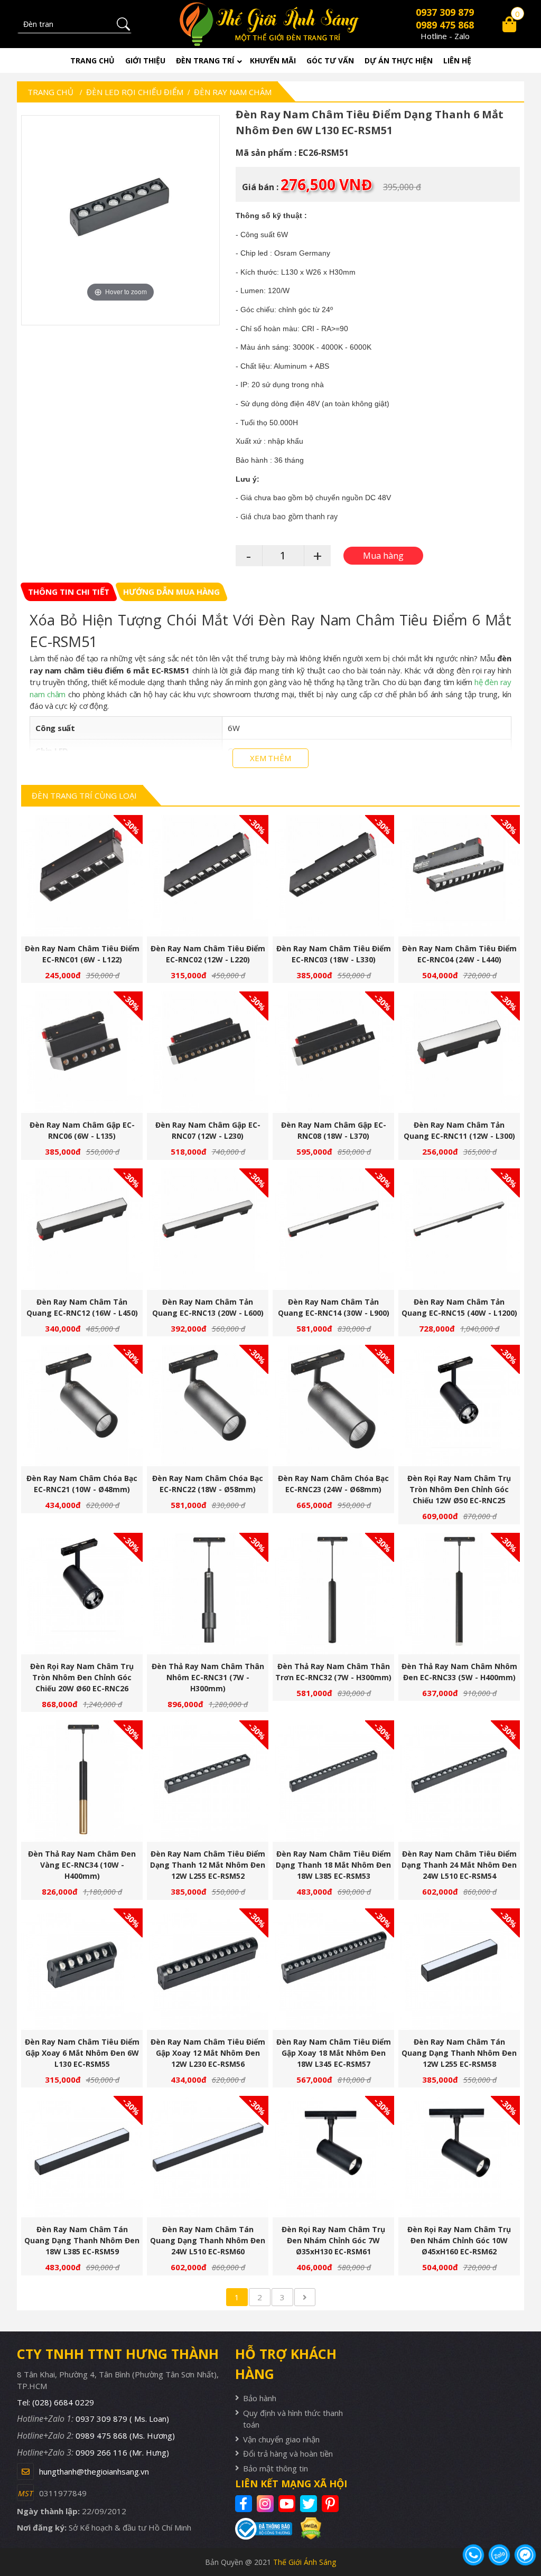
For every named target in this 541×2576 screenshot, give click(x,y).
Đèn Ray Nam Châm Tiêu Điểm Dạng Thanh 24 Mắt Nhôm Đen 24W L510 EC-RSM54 (459, 1865)
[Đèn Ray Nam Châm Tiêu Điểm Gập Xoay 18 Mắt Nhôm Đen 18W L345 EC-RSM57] (333, 1969)
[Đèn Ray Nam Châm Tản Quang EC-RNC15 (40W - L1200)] (459, 1229)
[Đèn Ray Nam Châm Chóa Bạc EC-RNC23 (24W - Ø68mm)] (333, 1406)
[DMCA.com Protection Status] (306, 2528)
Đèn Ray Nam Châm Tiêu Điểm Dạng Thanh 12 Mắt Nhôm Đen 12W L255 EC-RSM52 (208, 1865)
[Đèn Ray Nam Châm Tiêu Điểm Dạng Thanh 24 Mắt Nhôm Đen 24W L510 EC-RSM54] (459, 1781)
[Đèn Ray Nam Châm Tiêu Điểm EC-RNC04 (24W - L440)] (459, 876)
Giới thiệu (145, 60)
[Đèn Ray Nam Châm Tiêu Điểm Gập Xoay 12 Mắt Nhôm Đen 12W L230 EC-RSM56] (208, 1969)
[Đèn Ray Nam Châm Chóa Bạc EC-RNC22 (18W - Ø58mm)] (208, 1406)
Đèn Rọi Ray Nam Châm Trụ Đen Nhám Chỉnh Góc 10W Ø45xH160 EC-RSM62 (459, 2240)
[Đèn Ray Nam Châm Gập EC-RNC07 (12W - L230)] (208, 1052)
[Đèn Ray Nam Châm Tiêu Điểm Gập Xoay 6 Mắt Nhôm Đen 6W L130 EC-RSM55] (82, 1969)
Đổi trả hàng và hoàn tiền (288, 2453)
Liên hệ (457, 60)
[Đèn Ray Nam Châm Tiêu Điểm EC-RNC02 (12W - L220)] (208, 876)
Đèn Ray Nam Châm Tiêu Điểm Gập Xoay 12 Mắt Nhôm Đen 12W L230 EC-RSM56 (208, 2053)
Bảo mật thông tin (276, 2468)
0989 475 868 (445, 25)
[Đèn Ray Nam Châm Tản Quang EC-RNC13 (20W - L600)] (208, 1229)
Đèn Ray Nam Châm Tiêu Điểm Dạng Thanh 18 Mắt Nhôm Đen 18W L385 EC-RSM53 (333, 1865)
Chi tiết (78, 882)
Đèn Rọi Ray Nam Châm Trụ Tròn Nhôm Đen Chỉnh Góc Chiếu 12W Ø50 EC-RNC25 (459, 1489)
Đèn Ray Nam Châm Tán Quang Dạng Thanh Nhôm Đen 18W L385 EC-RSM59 (82, 2240)
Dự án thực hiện (399, 60)
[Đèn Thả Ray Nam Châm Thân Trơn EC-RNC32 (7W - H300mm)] (333, 1594)
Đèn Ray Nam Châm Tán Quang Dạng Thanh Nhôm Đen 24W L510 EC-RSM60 (208, 2240)
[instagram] (267, 2504)
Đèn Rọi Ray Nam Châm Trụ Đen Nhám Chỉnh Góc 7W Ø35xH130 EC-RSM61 (333, 2240)
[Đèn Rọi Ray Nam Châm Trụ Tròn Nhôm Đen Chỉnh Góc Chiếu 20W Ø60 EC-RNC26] (82, 1594)
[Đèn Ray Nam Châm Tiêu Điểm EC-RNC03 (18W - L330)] (333, 876)
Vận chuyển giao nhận (281, 2439)
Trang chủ (92, 60)
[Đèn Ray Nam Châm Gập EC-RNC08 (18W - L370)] (333, 1052)
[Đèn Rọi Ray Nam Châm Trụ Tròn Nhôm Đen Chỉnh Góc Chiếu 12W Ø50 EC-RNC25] (459, 1406)
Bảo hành (260, 2398)
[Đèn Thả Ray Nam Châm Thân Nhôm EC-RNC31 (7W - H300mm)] (208, 1594)
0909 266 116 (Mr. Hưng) (122, 2452)
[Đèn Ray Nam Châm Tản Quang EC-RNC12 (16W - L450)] (82, 1229)
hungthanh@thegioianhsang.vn (94, 2471)
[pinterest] (332, 2504)
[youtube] (288, 2504)
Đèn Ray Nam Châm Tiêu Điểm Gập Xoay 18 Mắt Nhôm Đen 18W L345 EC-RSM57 (334, 2053)
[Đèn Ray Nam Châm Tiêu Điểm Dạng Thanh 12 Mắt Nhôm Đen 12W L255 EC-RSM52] (208, 1781)
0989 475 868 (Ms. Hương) (125, 2436)
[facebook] (245, 2504)
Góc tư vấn (330, 60)
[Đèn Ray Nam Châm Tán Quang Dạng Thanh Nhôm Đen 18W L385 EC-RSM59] (82, 2157)
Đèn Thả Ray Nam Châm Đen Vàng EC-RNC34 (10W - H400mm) (82, 1865)
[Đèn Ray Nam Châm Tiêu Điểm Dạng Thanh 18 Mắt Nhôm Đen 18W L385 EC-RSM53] (333, 1781)
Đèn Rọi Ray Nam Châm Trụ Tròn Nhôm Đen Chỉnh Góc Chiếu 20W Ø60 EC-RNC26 (82, 1677)
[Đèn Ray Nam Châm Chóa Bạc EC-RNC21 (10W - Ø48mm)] (82, 1406)
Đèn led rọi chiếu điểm (135, 92)
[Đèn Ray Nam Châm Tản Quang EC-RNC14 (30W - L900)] (333, 1229)
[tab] (69, 592)
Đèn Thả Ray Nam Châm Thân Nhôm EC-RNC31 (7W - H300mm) (208, 1677)
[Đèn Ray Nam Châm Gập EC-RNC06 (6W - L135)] (82, 1052)
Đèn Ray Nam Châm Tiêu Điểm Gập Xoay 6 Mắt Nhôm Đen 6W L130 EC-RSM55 (82, 2053)
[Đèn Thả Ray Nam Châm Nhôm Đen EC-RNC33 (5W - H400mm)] (459, 1594)
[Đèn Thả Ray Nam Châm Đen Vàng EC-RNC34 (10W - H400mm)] (82, 1781)
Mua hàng (86, 882)
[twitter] (310, 2504)
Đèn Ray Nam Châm (233, 92)
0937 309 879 (445, 12)
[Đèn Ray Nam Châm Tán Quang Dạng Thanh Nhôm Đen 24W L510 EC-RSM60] (208, 2157)
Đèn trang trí (205, 60)
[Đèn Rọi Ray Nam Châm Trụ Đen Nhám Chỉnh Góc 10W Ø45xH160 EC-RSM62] (459, 2157)
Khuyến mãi (273, 60)
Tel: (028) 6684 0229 (55, 2402)
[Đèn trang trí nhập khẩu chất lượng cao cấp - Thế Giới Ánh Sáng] (271, 24)
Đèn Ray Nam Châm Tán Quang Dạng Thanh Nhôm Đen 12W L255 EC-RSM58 (459, 2053)
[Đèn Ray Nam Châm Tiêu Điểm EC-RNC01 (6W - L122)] (82, 876)
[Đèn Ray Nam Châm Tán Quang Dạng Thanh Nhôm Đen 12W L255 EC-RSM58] (459, 1969)
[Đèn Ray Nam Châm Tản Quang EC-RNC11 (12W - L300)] (459, 1052)
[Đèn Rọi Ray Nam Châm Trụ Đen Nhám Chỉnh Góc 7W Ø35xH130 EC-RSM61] (333, 2157)
